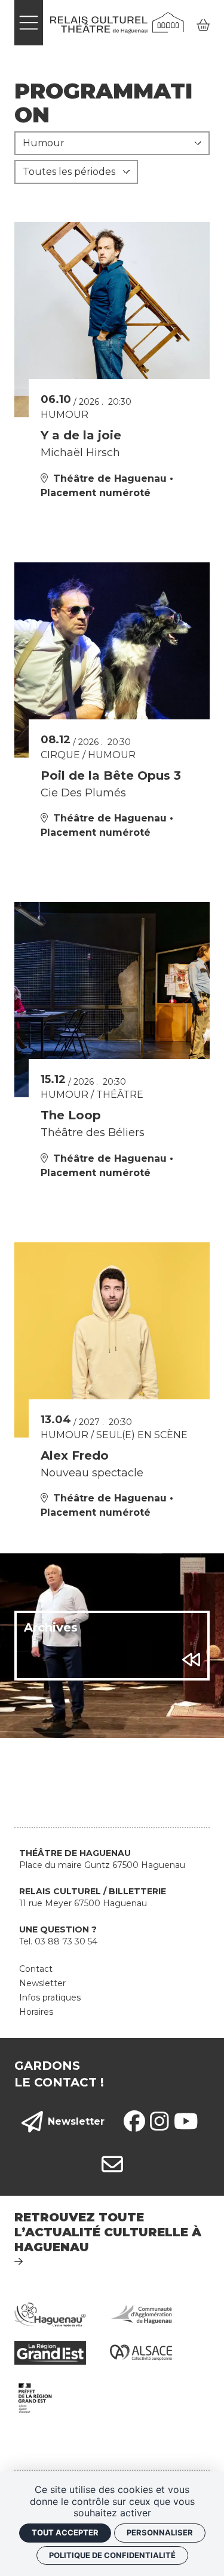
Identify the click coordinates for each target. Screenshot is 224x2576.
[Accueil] (117, 22)
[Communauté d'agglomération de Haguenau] (141, 2314)
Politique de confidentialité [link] (112, 2555)
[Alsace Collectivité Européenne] (141, 2352)
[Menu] (29, 23)
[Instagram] (159, 2122)
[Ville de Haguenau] (50, 2314)
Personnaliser (160, 2532)
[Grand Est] (50, 2352)
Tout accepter (65, 2532)
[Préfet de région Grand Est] (35, 2397)
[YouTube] (186, 2122)
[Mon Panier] (203, 25)
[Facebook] (134, 2122)
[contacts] (112, 2165)
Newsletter (76, 2121)
